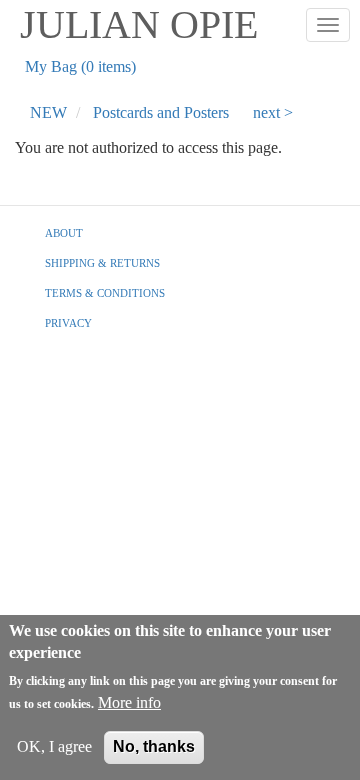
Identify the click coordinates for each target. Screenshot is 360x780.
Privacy (68, 323)
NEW (48, 112)
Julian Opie (139, 24)
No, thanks (154, 746)
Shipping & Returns (102, 263)
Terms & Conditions (105, 293)
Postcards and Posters (161, 112)
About (64, 233)
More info (129, 702)
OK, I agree (54, 746)
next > (273, 112)
